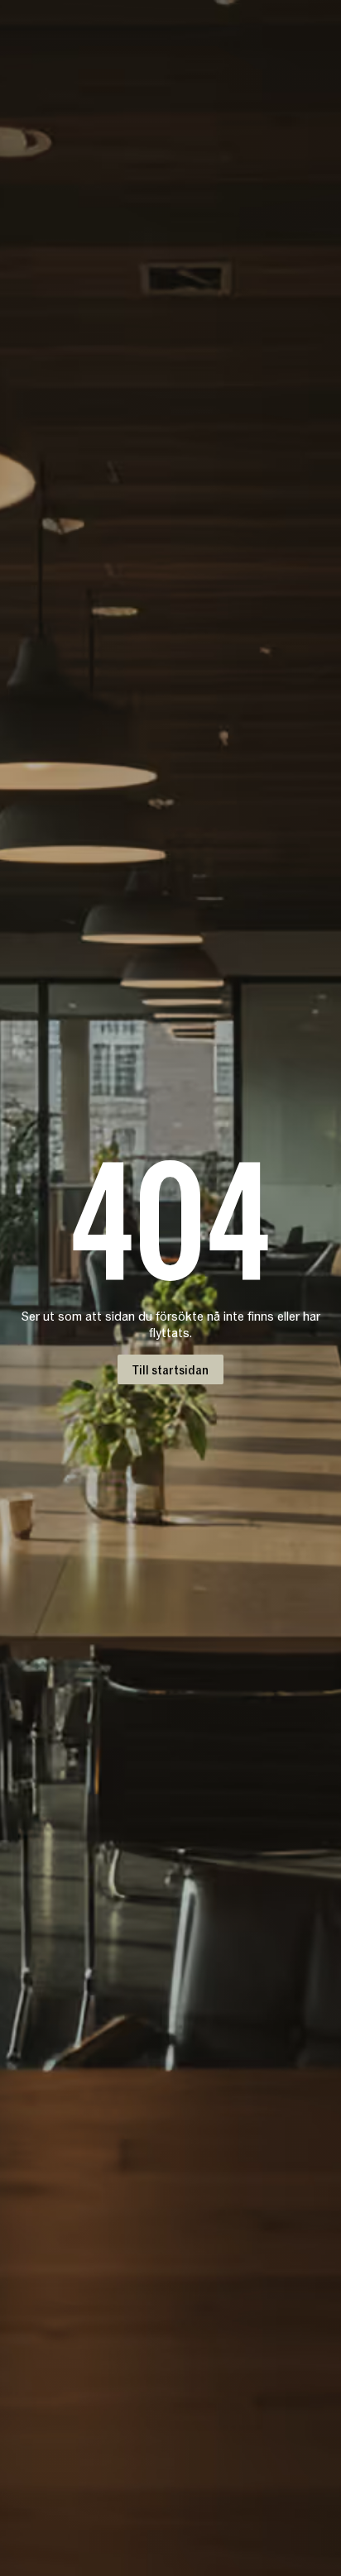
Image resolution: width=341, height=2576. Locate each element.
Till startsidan (170, 1369)
